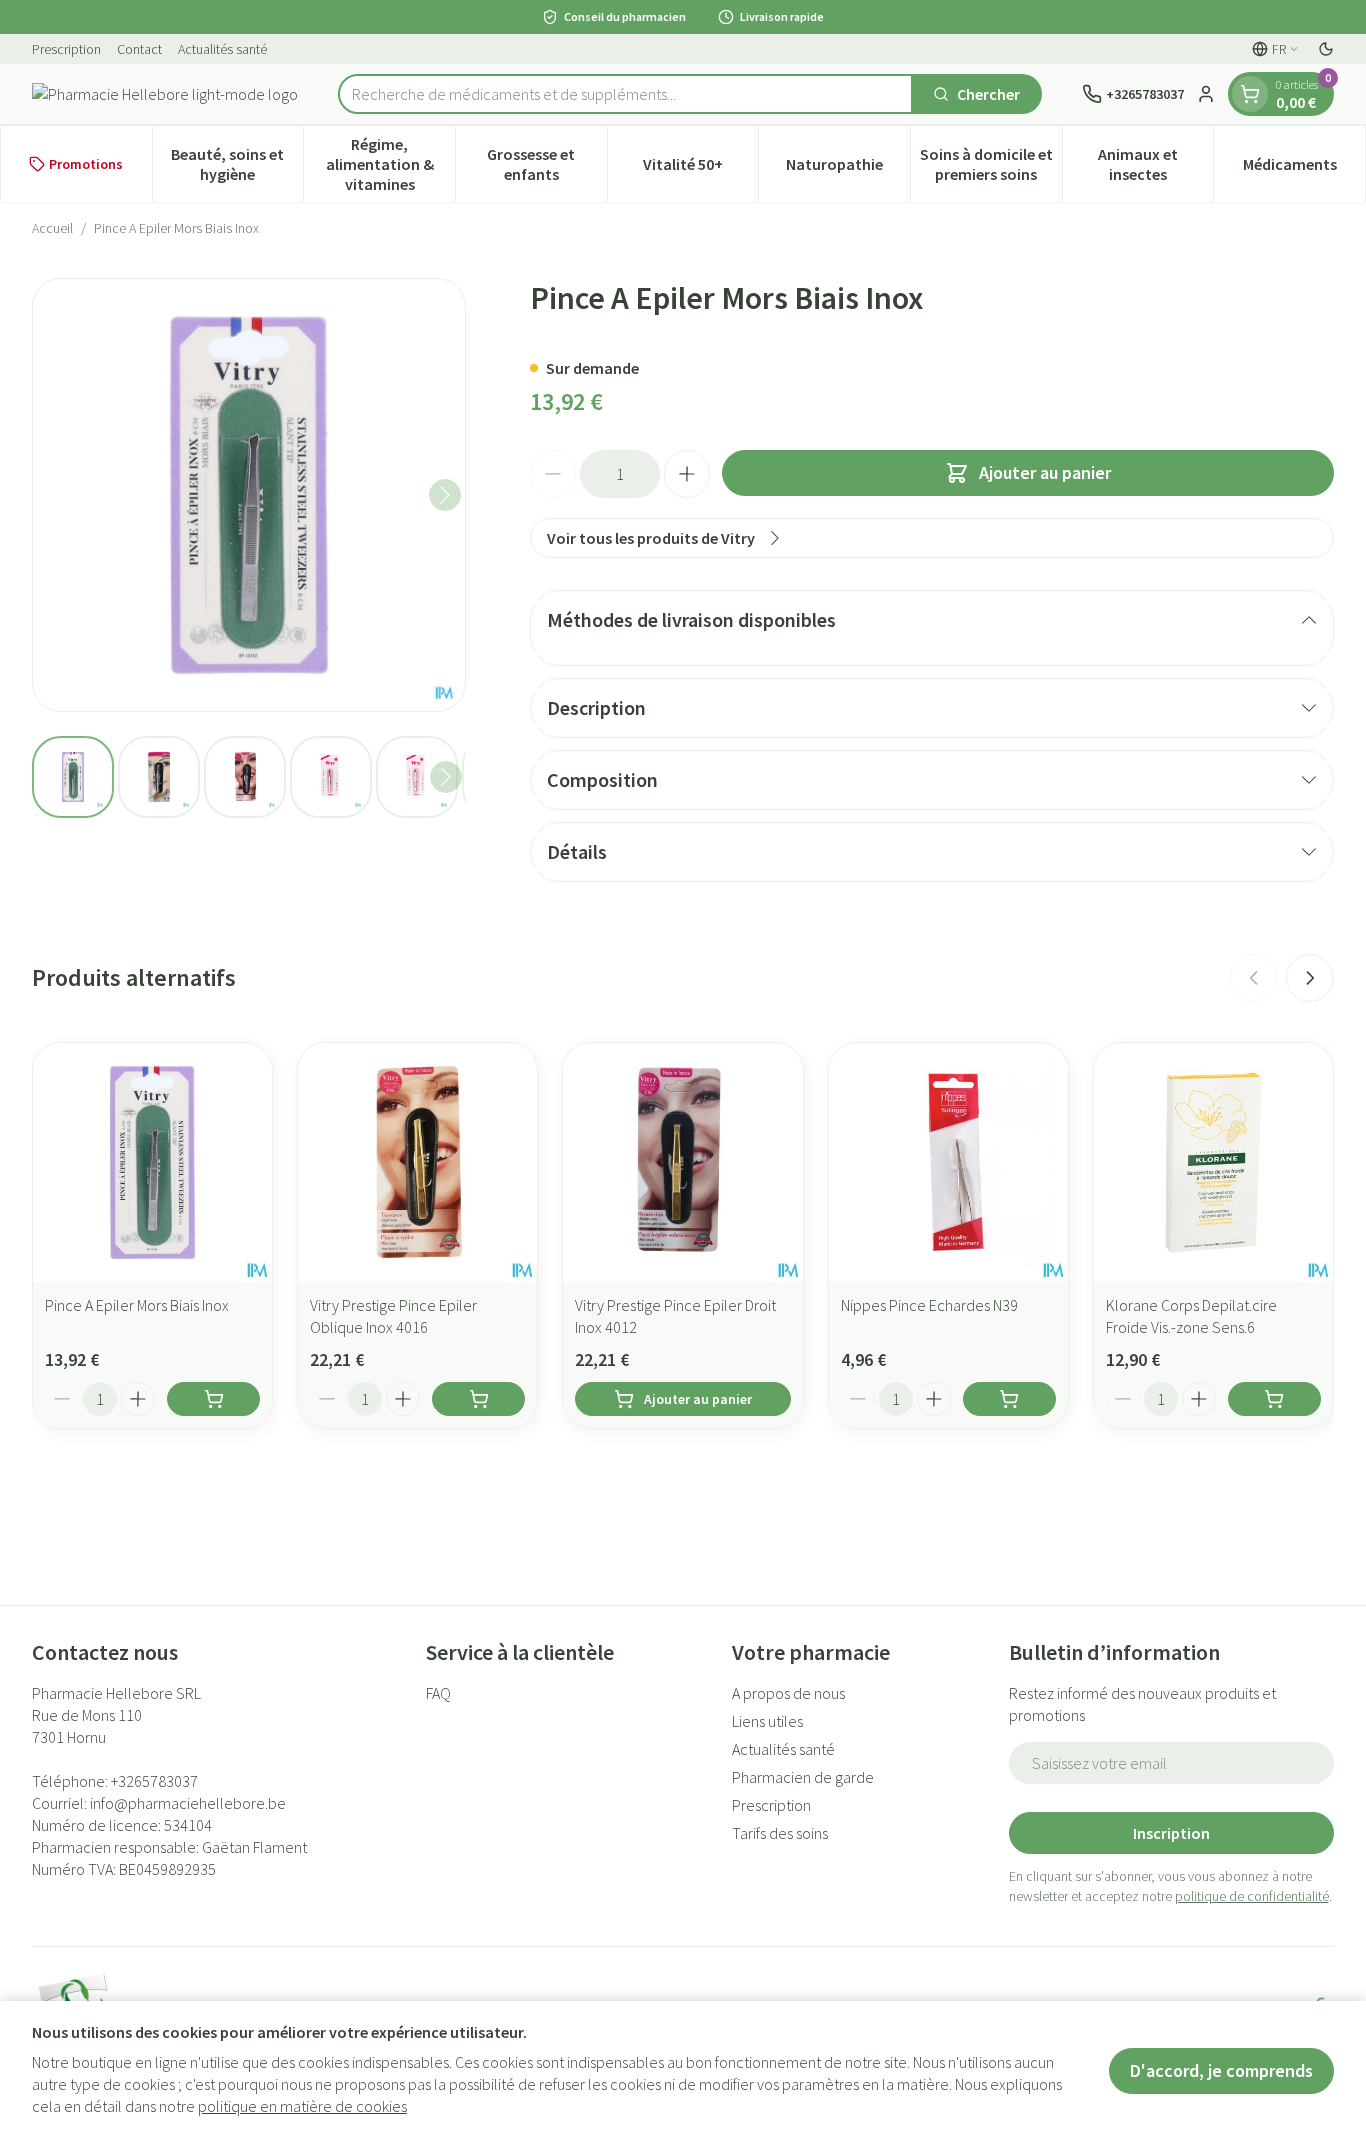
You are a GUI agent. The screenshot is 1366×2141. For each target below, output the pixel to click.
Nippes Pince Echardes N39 (929, 1305)
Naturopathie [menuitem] (848, 169)
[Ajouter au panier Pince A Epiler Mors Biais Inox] (213, 1399)
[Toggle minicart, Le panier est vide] (1250, 94)
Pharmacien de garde (803, 1777)
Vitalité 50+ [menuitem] (700, 169)
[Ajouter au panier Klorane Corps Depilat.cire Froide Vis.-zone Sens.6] (1274, 1399)
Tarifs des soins (780, 1833)
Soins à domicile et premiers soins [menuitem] (991, 164)
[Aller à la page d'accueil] (165, 94)
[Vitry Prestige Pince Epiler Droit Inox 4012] (682, 1162)
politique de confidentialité (1252, 1896)
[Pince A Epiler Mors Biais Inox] (152, 1162)
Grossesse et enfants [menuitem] (546, 164)
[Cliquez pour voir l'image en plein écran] (249, 495)
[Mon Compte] (1206, 94)
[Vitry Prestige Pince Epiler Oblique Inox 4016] (417, 1162)
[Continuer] (445, 495)
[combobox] (625, 94)
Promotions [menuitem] (86, 164)
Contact (139, 49)
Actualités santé (222, 49)
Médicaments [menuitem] (1304, 169)
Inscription (1171, 1833)
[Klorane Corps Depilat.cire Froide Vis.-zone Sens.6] (1213, 1162)
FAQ (438, 1693)
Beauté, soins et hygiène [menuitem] (237, 164)
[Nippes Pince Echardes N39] (948, 1162)
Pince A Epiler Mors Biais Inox (137, 1305)
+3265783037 (154, 1781)
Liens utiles (767, 1721)
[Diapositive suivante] (1310, 978)
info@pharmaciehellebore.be (188, 1803)
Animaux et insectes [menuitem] (1155, 164)
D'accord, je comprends (1221, 2070)
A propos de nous (788, 1693)
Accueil (52, 228)
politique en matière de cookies (302, 2106)
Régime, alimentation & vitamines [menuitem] (390, 164)
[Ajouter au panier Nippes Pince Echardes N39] (1009, 1399)
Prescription (66, 49)
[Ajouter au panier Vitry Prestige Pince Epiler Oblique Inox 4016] (478, 1399)
